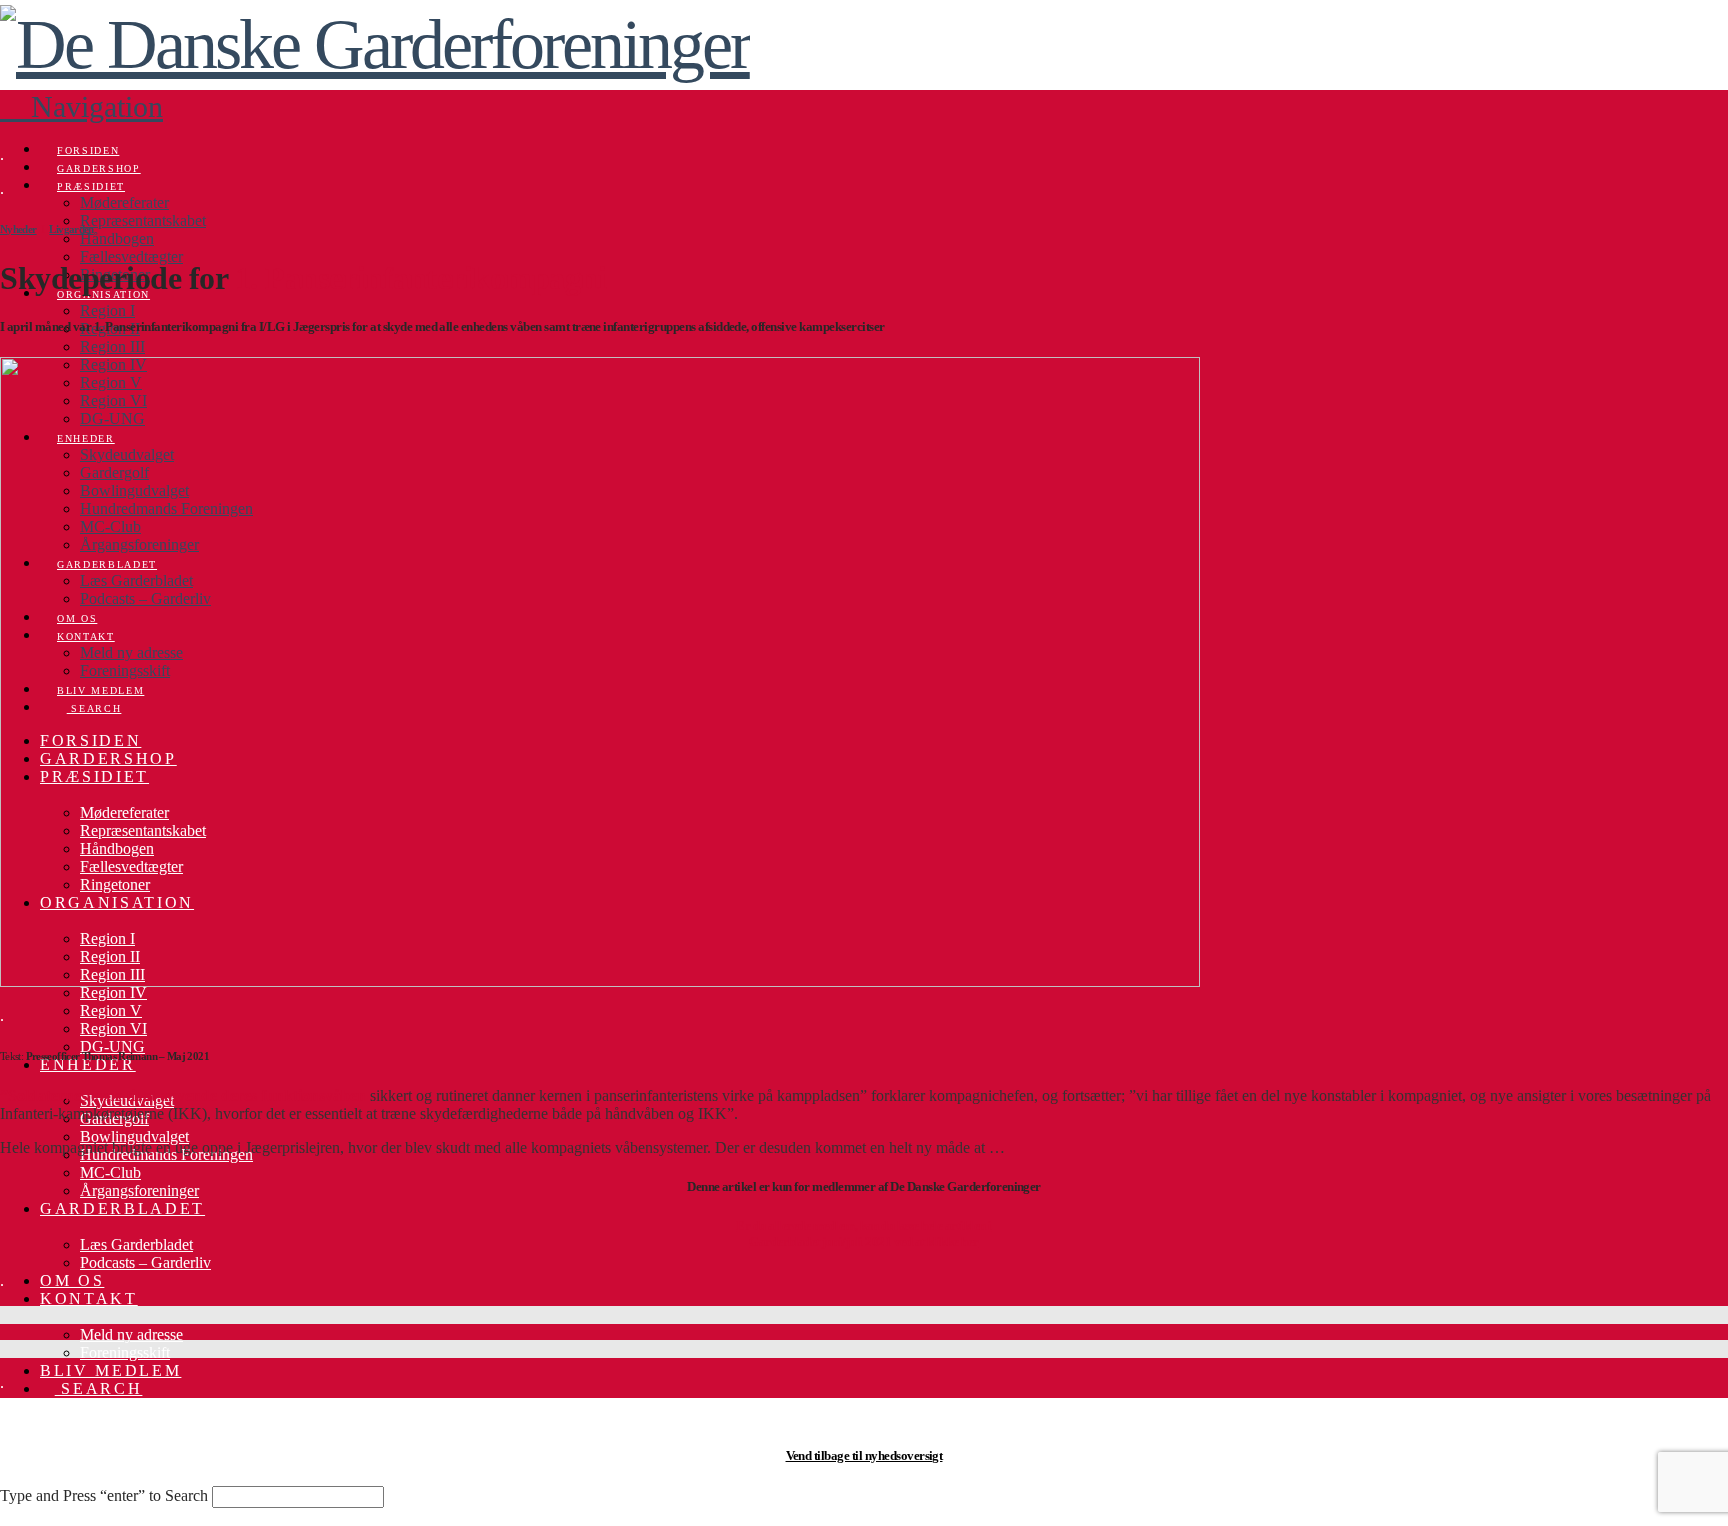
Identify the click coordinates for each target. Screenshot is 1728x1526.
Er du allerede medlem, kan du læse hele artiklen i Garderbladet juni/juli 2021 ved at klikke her (863, 1233)
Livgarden (71, 229)
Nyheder (18, 229)
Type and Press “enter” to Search (104, 1495)
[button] (81, 106)
